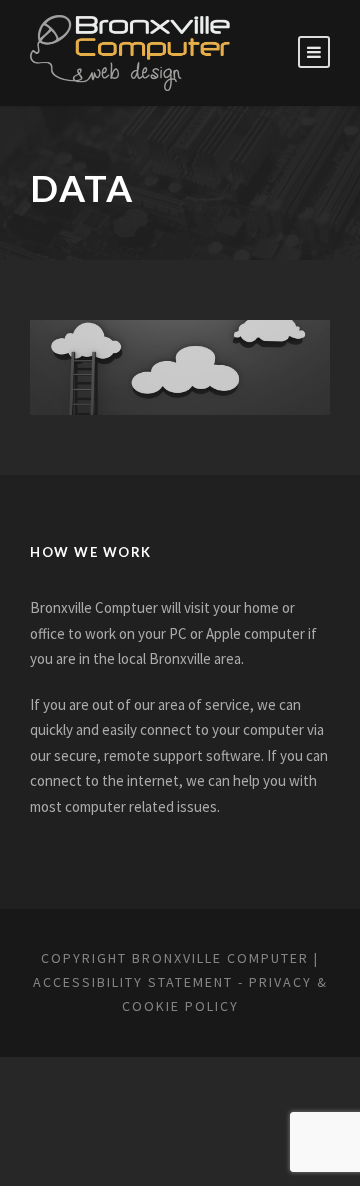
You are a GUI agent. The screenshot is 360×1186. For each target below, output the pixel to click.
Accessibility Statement (133, 982)
